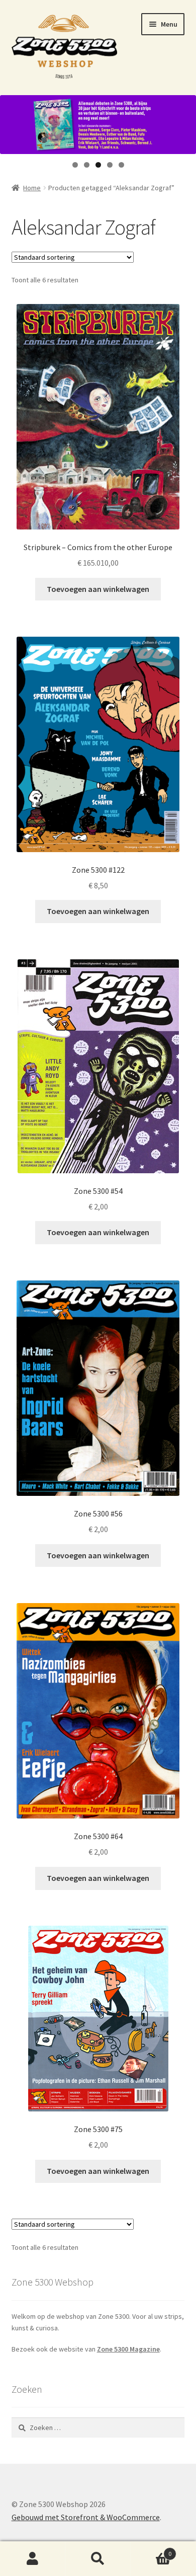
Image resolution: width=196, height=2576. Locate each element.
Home (32, 188)
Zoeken (98, 2559)
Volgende (183, 122)
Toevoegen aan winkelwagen (98, 589)
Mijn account (33, 2559)
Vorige (13, 122)
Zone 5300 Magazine (128, 2349)
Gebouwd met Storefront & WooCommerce (86, 2517)
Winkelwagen (151, 2550)
